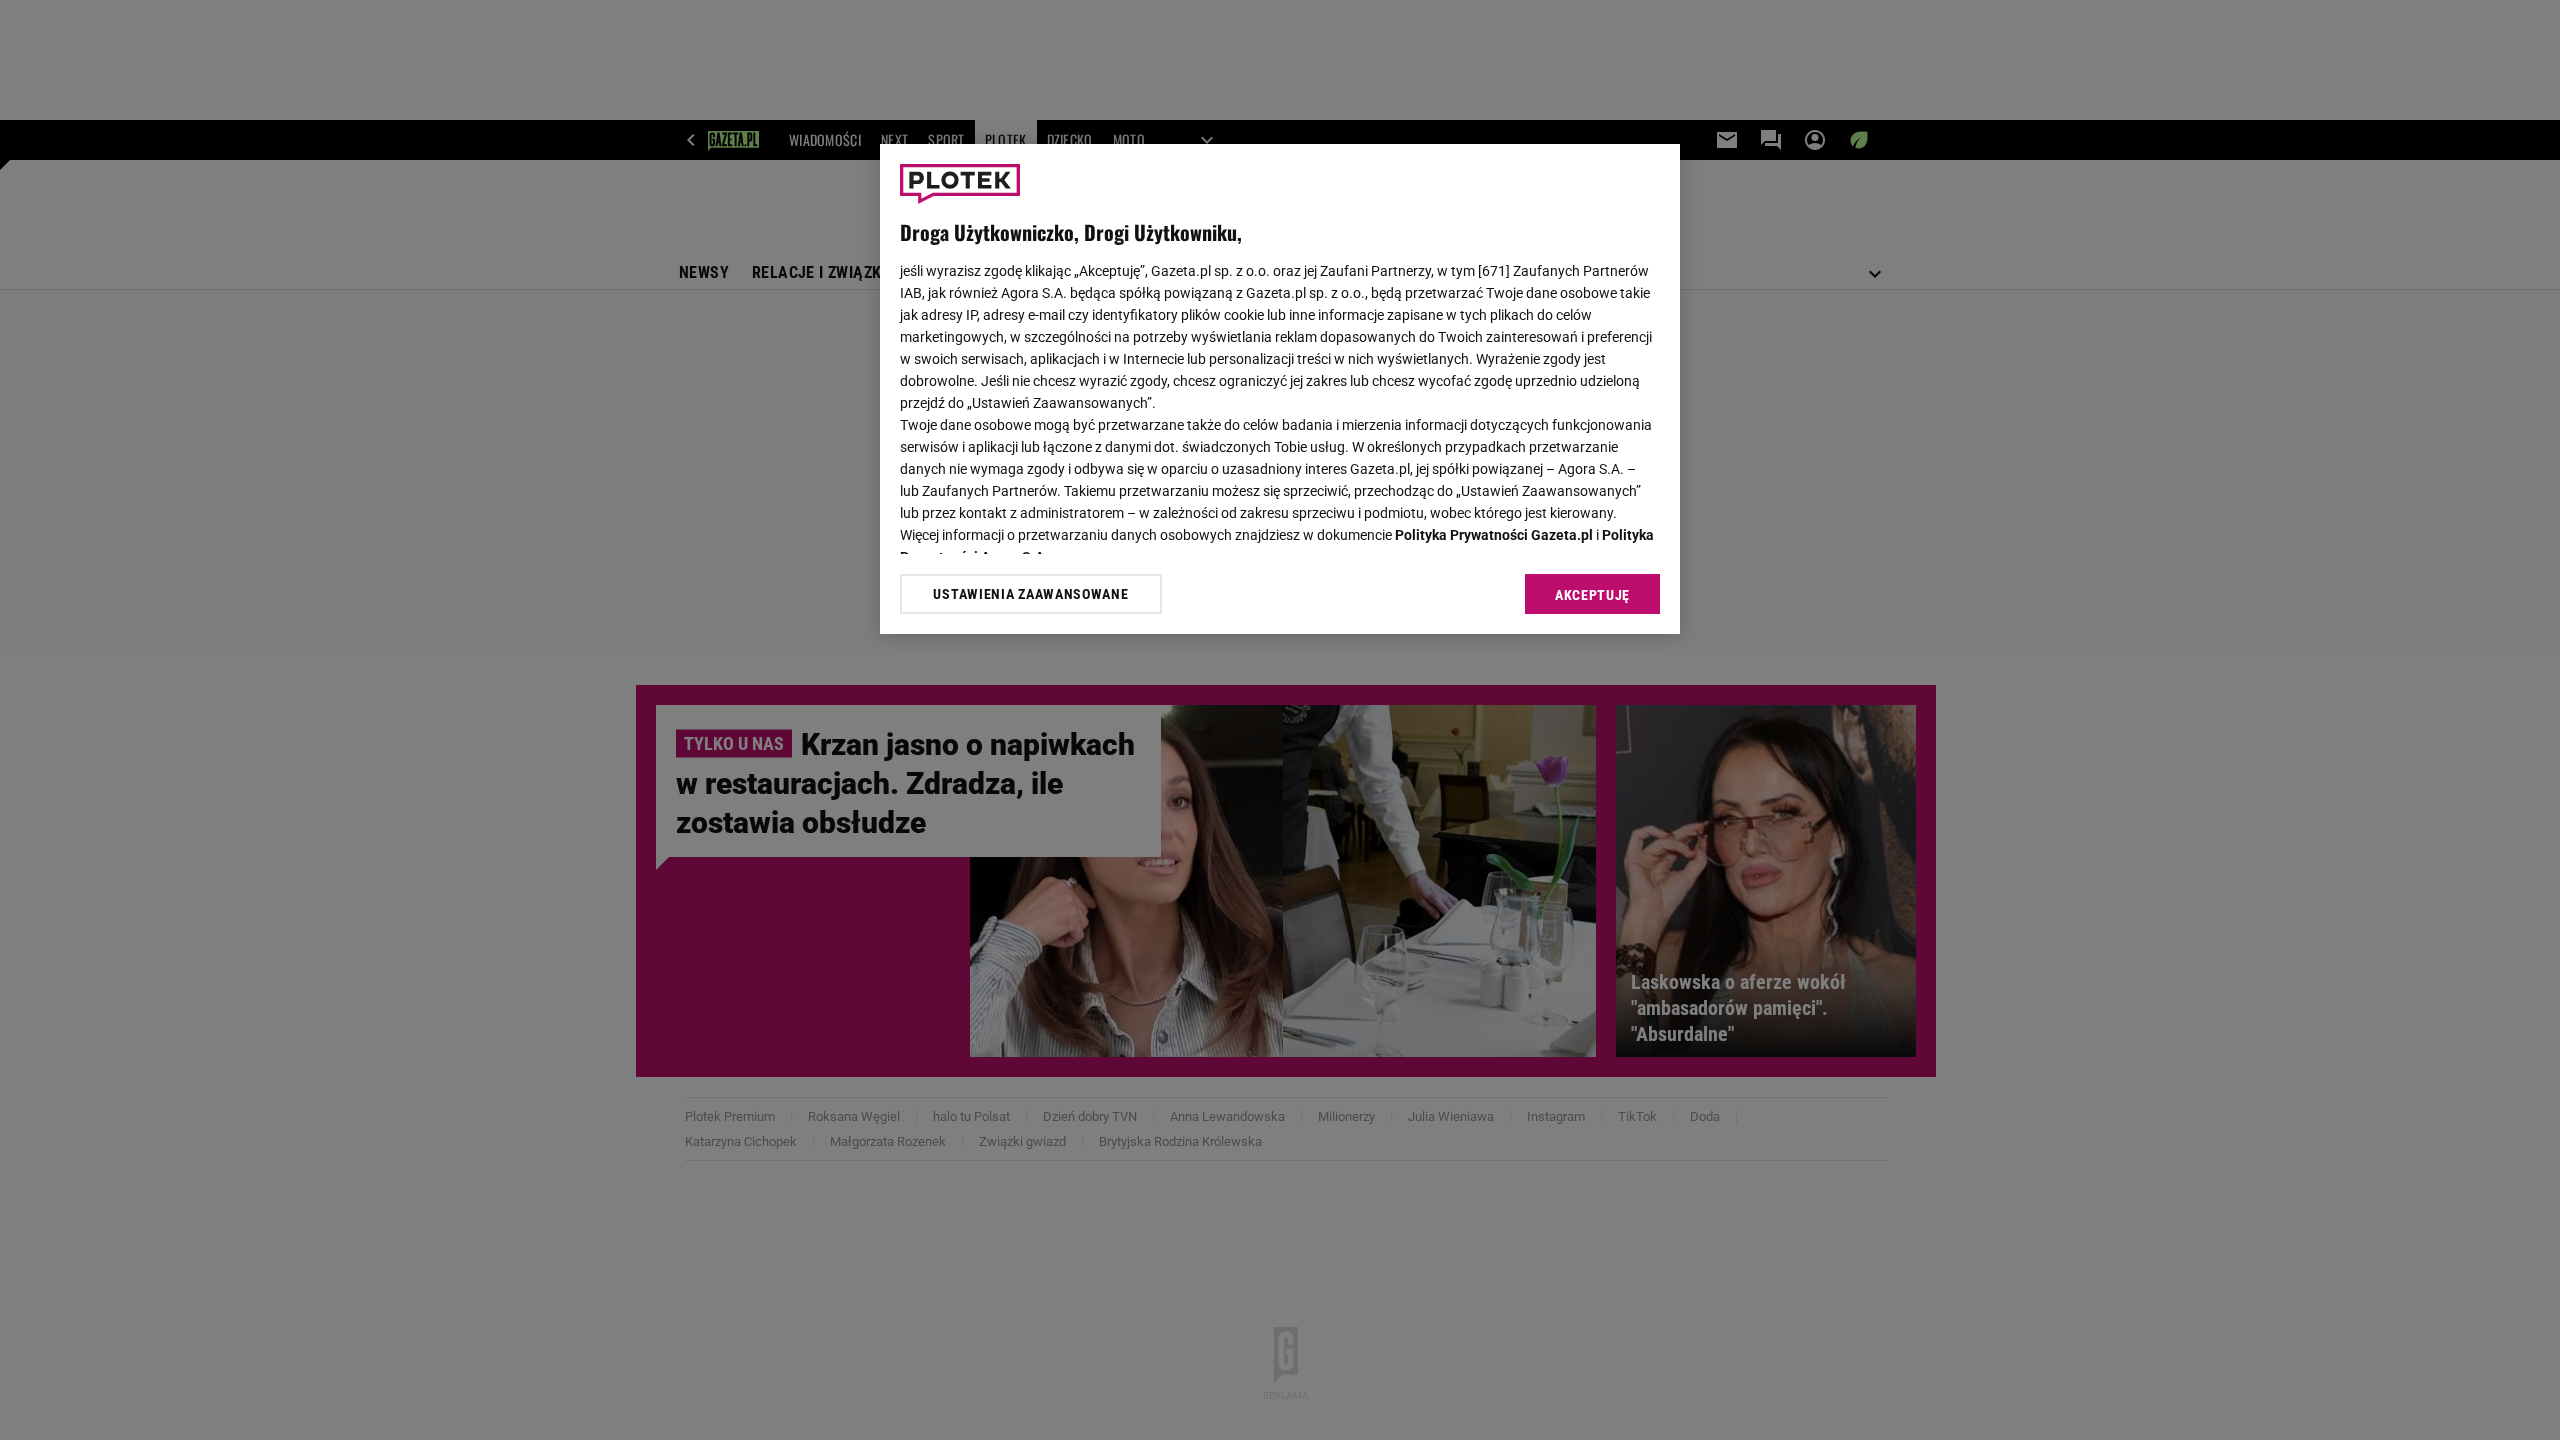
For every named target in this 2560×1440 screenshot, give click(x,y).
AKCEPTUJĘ (1592, 595)
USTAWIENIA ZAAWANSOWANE (1030, 594)
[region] (1280, 389)
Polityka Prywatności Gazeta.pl (1494, 535)
